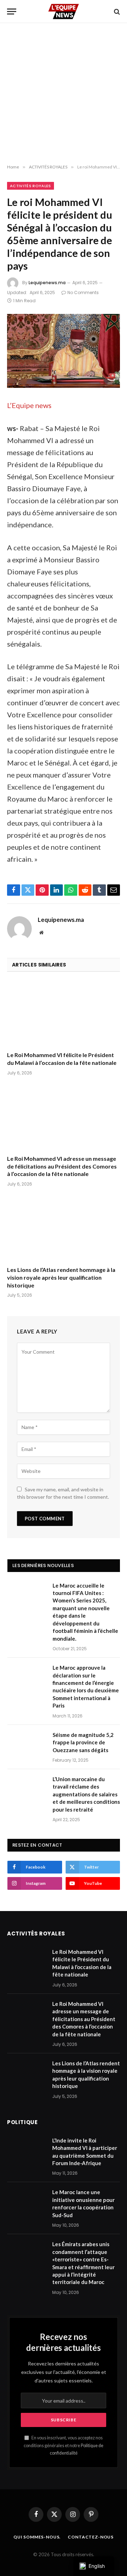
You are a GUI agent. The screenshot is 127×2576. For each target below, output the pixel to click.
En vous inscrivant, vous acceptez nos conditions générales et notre (64, 2445)
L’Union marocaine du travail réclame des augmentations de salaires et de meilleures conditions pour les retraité (86, 1794)
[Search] (116, 12)
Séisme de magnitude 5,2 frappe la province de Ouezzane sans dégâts (83, 1742)
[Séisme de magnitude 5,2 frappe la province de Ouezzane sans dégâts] (27, 1744)
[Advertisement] (64, 94)
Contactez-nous (91, 2537)
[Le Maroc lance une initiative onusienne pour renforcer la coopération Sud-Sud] (26, 2201)
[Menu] (12, 12)
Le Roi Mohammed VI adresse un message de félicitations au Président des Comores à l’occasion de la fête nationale (62, 1166)
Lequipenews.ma (47, 283)
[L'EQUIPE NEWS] (64, 12)
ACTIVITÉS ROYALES (31, 186)
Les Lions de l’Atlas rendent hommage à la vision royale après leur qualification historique (61, 1277)
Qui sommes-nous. (37, 2537)
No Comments (83, 292)
